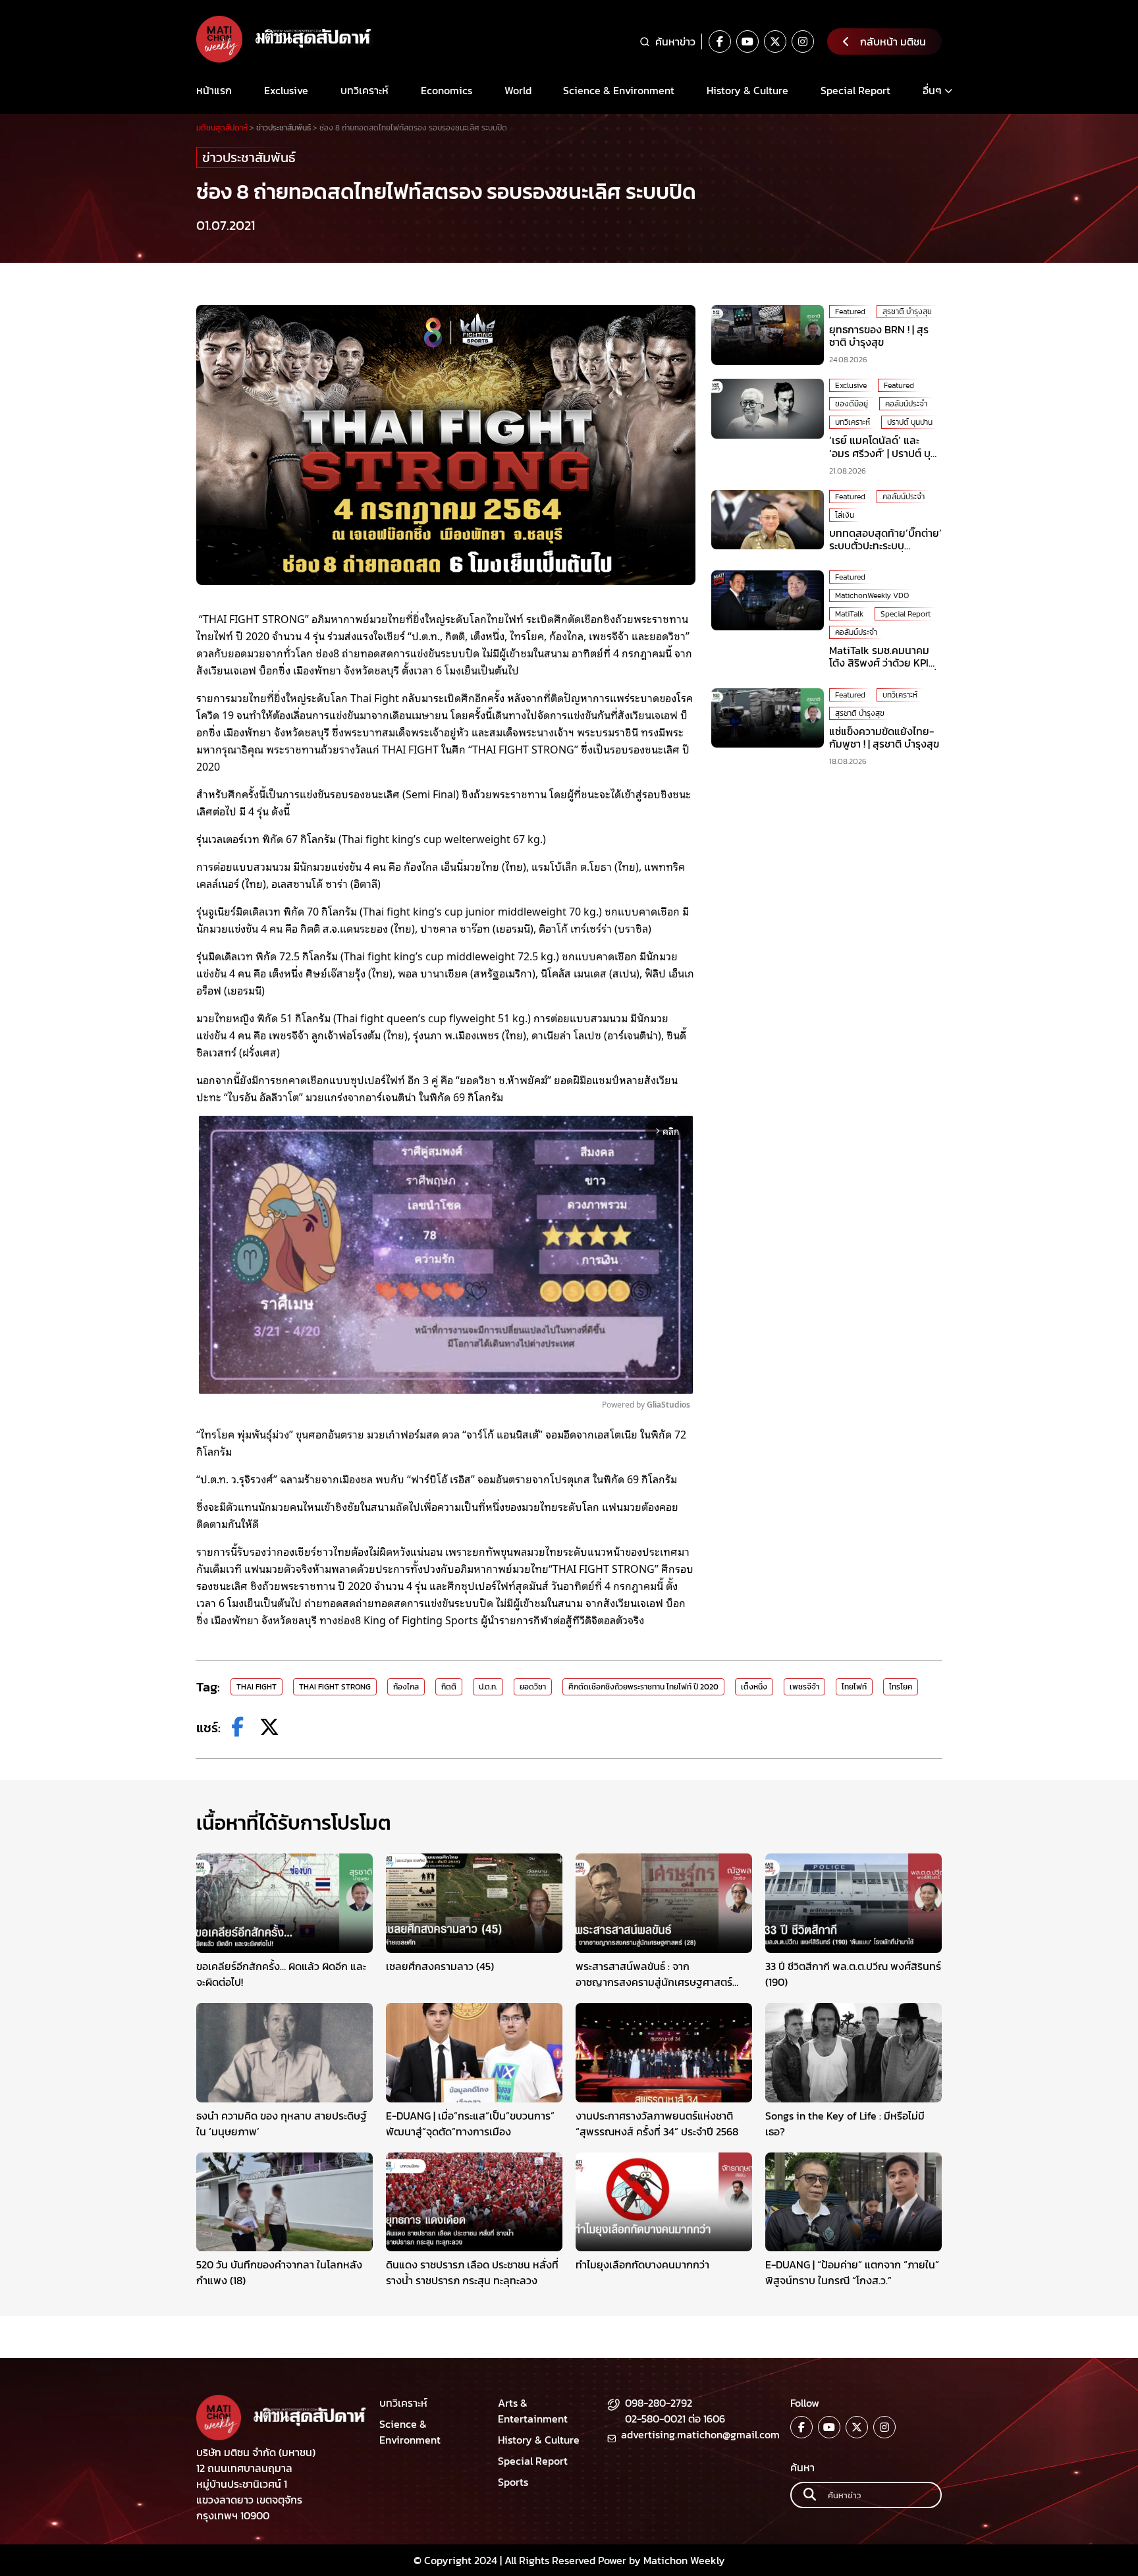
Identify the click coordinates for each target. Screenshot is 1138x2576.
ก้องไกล (406, 1687)
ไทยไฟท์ (854, 1687)
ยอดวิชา (533, 1687)
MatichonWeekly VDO (872, 595)
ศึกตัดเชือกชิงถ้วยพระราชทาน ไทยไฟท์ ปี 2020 (643, 1687)
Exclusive (286, 90)
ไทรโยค (901, 1687)
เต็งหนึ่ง (754, 1687)
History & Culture (747, 90)
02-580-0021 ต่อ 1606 (675, 2419)
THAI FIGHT (257, 1687)
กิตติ (449, 1687)
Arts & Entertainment (533, 2411)
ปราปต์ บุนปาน (910, 422)
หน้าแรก (214, 90)
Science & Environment (619, 90)
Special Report (855, 90)
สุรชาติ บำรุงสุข (907, 312)
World (518, 90)
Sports (513, 2482)
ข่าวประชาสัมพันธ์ (249, 157)
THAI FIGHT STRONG (335, 1687)
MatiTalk (849, 614)
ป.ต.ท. (488, 1687)
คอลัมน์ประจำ (906, 404)
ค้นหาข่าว (675, 41)
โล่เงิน (845, 515)
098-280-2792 (659, 2403)
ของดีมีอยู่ (852, 404)
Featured (850, 312)
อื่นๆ (932, 90)
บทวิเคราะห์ (365, 90)
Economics (447, 90)
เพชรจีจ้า (804, 1687)
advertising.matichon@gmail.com (700, 2434)
